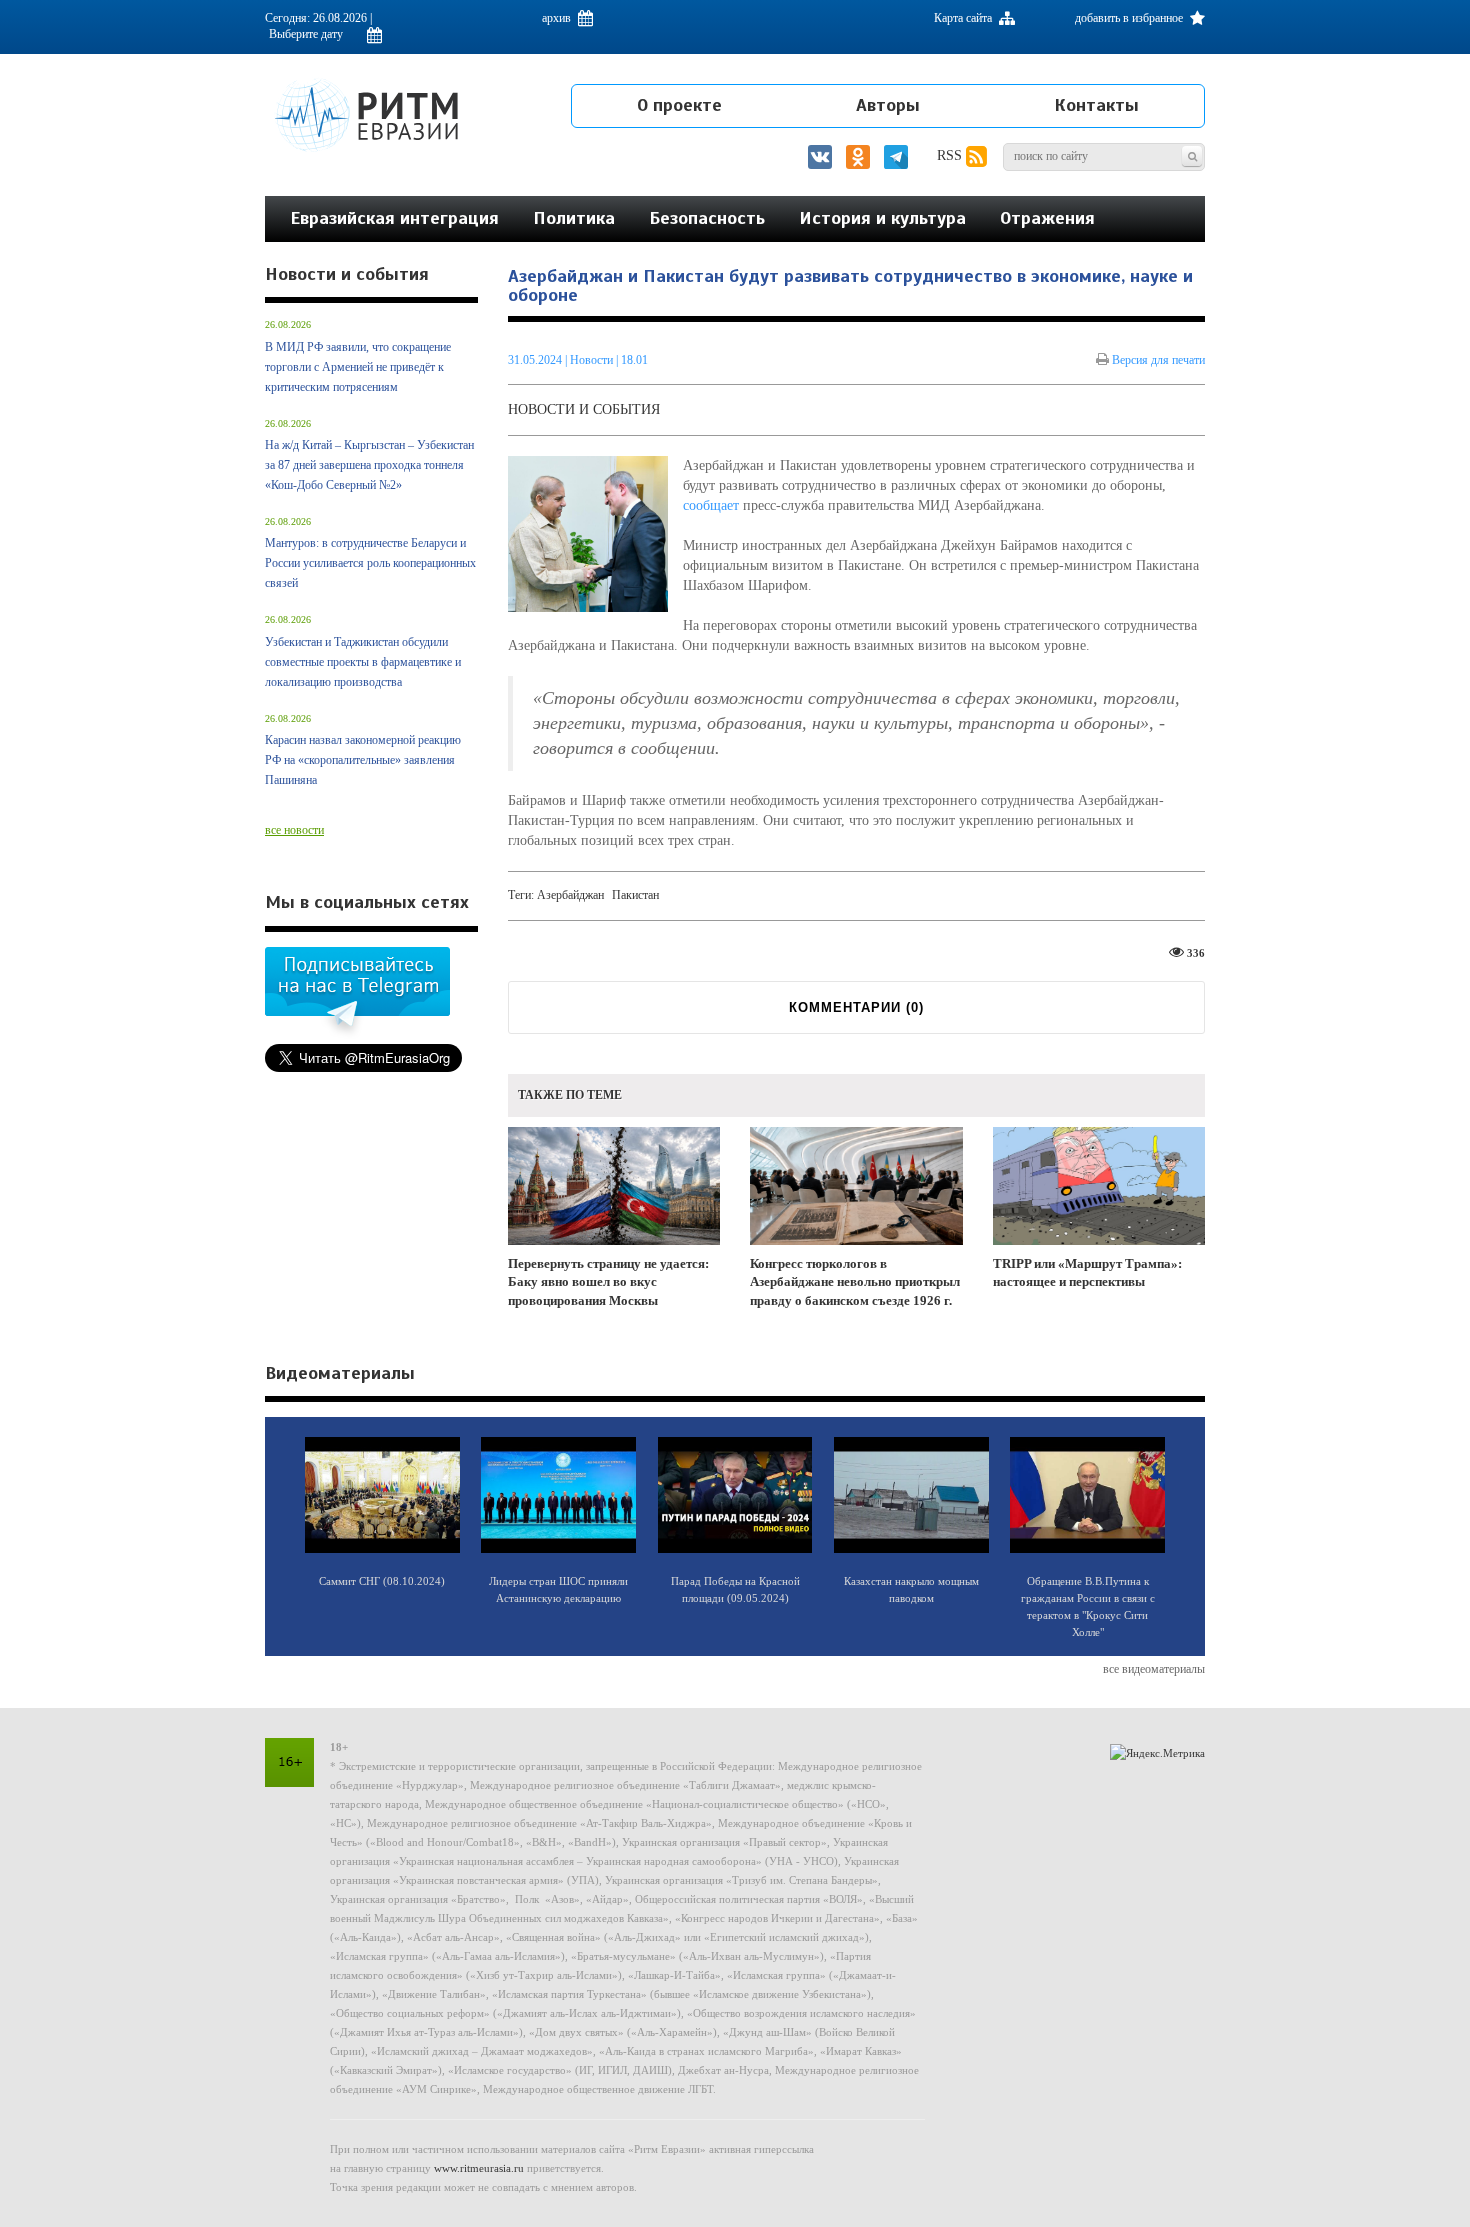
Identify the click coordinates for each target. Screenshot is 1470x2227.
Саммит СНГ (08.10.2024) (382, 1581)
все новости (294, 830)
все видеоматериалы (1154, 1669)
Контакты (1096, 105)
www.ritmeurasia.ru (479, 2168)
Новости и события (584, 409)
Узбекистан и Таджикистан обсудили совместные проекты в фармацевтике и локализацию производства (363, 662)
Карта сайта (964, 18)
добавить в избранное (1130, 18)
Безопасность (707, 218)
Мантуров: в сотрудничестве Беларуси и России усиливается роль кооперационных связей (370, 563)
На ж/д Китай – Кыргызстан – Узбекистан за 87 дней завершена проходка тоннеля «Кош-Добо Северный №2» (369, 465)
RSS (951, 155)
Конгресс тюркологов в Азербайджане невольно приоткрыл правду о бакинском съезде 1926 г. (855, 1282)
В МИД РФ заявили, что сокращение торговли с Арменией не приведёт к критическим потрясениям (358, 367)
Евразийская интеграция (394, 218)
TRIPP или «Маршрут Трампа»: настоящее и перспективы (1087, 1273)
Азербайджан (570, 895)
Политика (574, 218)
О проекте (679, 105)
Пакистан (635, 895)
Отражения (1047, 218)
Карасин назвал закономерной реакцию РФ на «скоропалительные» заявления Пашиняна (363, 760)
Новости (593, 360)
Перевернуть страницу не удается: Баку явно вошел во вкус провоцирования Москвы (608, 1282)
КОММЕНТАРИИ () (856, 1007)
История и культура (882, 218)
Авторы (888, 105)
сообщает (711, 505)
